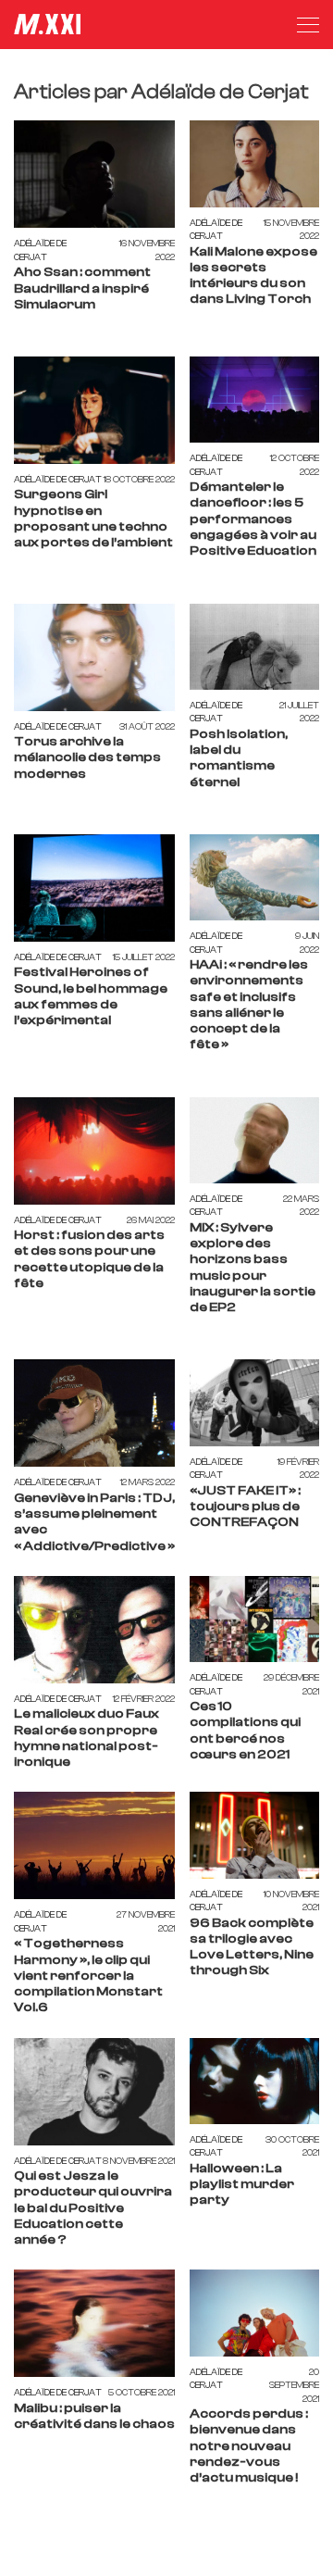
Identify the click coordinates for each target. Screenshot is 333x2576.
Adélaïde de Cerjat (40, 250)
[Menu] (308, 25)
